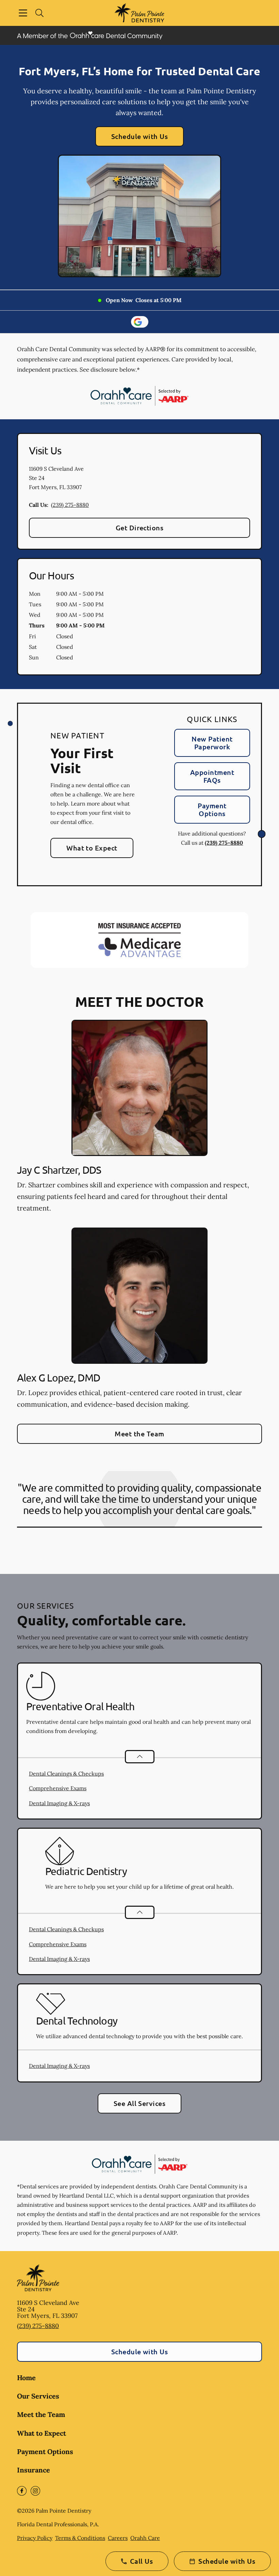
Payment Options (212, 809)
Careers (118, 2538)
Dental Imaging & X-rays (59, 1803)
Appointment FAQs (212, 776)
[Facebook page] (22, 2491)
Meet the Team (139, 1434)
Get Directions (140, 528)
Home (26, 2378)
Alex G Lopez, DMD (59, 1378)
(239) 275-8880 (70, 505)
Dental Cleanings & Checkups (66, 1774)
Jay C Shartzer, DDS (59, 1170)
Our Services (38, 2396)
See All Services (140, 2103)
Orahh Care (145, 2538)
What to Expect (92, 848)
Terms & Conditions (80, 2538)
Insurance (34, 2470)
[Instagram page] (35, 2491)
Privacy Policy (35, 2538)
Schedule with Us (140, 136)
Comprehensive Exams (58, 1788)
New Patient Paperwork (212, 743)
